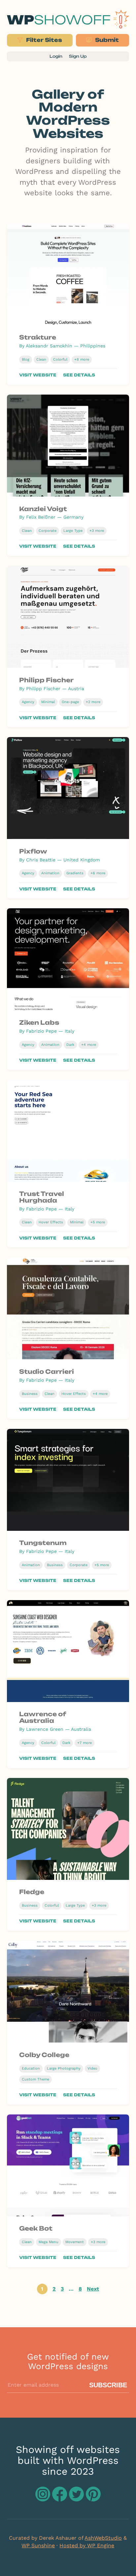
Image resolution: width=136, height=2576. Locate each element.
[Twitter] (77, 2499)
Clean (41, 359)
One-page (70, 702)
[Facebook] (61, 2499)
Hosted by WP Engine (87, 2545)
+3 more (97, 531)
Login (56, 56)
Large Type (73, 531)
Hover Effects (51, 1222)
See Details (79, 375)
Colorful (60, 359)
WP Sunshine (38, 2545)
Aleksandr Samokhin (49, 346)
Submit (106, 40)
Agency (28, 702)
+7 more (85, 1743)
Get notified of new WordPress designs (68, 2361)
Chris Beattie (41, 860)
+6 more (98, 873)
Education (31, 2068)
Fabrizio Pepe (41, 1031)
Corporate (48, 531)
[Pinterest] (93, 2499)
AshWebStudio (103, 2538)
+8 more (82, 359)
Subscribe (108, 2385)
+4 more (89, 1045)
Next (93, 2289)
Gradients (75, 873)
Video (92, 2068)
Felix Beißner (41, 517)
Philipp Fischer (43, 689)
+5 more (98, 1222)
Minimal (48, 702)
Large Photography (64, 2068)
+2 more (93, 702)
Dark (70, 1045)
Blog (26, 359)
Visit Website (38, 375)
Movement (75, 2242)
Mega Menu (49, 2242)
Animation (50, 873)
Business (30, 1394)
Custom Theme (35, 2079)
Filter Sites (43, 40)
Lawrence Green (45, 1729)
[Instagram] (44, 2499)
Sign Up (78, 56)
